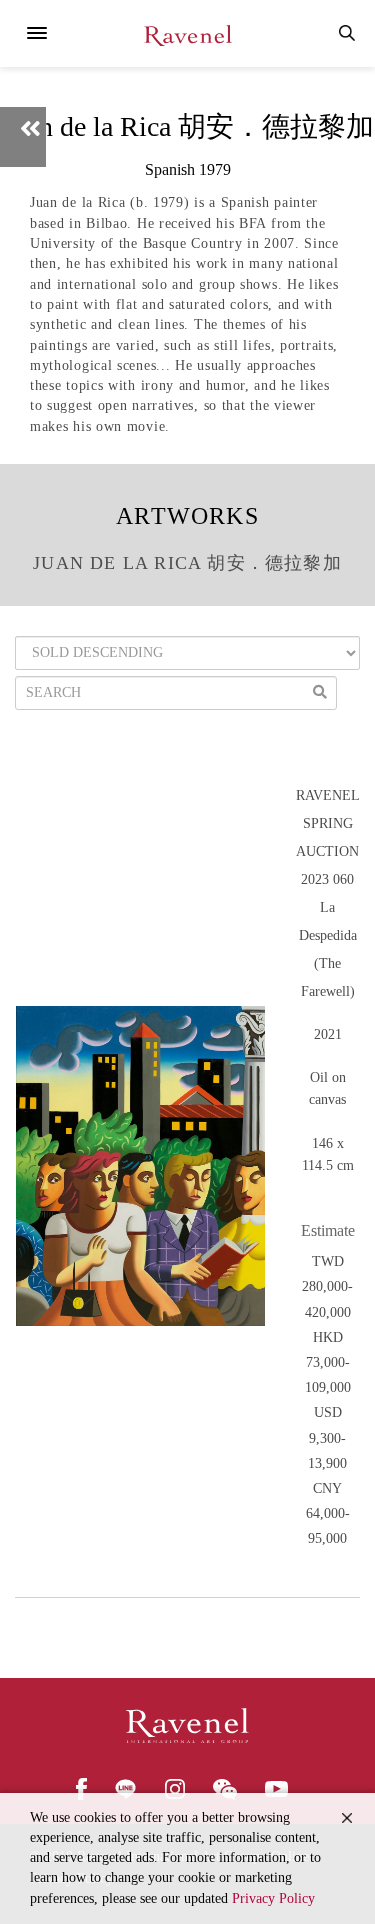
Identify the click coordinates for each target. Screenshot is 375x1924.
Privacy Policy (273, 1898)
